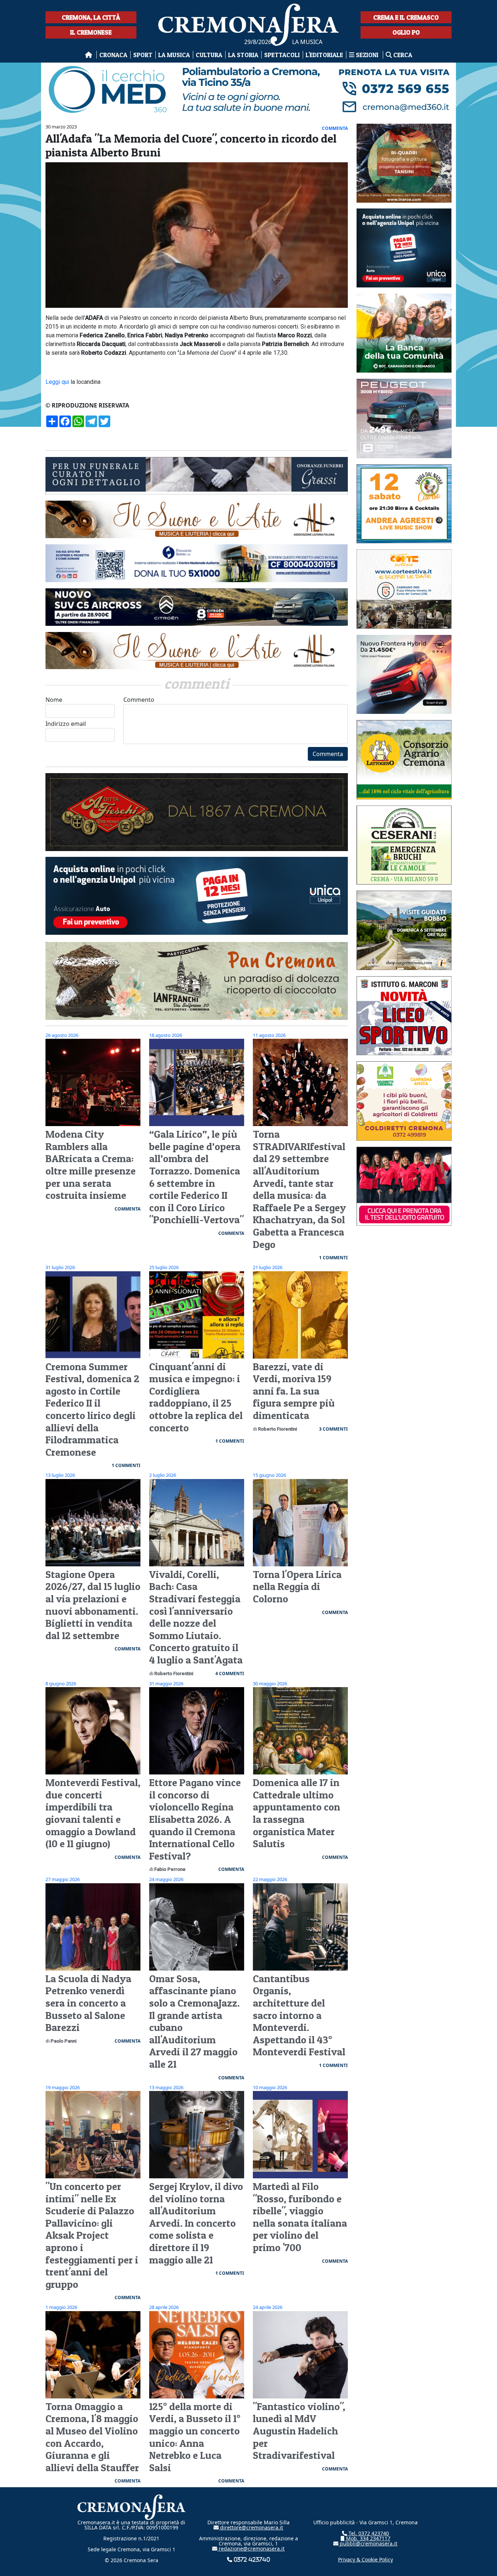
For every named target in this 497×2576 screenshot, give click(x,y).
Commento (139, 700)
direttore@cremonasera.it (251, 2527)
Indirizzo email (66, 724)
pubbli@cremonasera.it (368, 2543)
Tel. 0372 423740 (368, 2533)
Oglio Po (406, 32)
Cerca (402, 55)
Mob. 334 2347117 (367, 2538)
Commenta (328, 754)
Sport (143, 55)
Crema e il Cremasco (406, 17)
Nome (54, 700)
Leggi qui (57, 382)
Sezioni (367, 55)
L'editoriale (324, 55)
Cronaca (113, 55)
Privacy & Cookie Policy (365, 2559)
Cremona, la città (91, 17)
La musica (174, 55)
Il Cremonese (91, 32)
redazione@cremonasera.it (251, 2549)
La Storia (243, 55)
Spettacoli (282, 55)
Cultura (209, 55)
